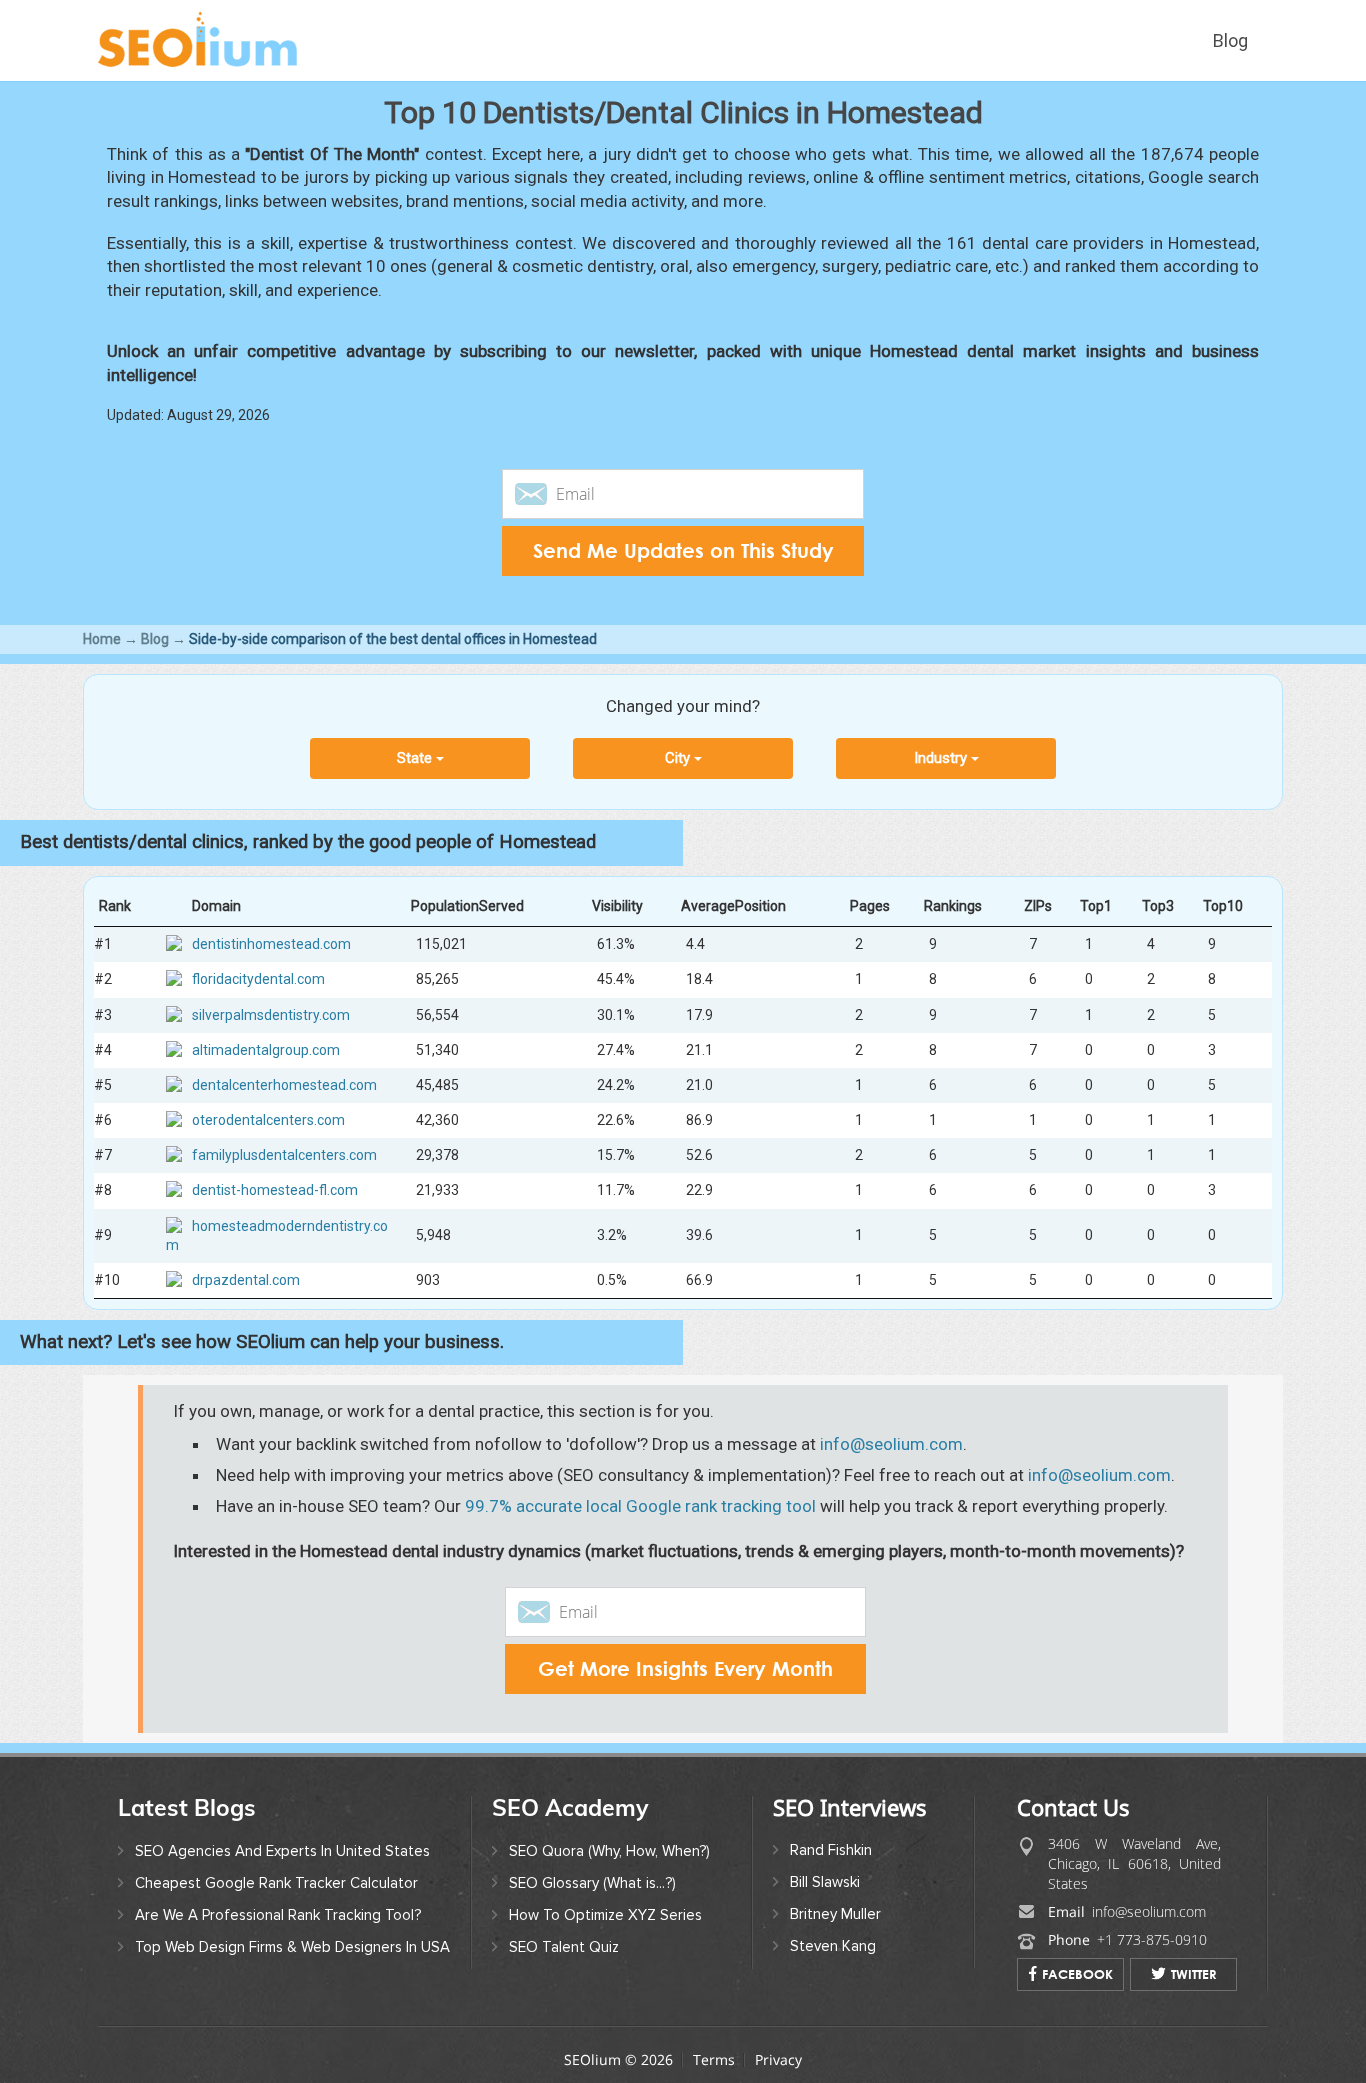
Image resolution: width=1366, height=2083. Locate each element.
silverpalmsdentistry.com (271, 1014)
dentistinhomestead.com (271, 944)
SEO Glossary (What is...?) (592, 1883)
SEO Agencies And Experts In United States (282, 1851)
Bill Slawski (825, 1882)
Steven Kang (833, 1946)
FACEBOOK (1077, 1974)
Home (102, 639)
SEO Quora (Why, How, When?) (609, 1851)
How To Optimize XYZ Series (605, 1915)
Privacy (778, 2059)
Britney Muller (835, 1914)
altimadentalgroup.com (266, 1049)
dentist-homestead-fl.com (275, 1190)
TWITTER (1194, 1974)
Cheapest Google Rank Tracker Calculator (276, 1883)
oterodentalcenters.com (268, 1120)
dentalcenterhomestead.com (284, 1085)
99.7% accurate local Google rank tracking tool (640, 1506)
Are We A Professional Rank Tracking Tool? (278, 1915)
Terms (714, 2059)
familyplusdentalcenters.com (284, 1155)
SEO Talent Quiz (564, 1947)
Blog (1230, 40)
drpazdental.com (246, 1280)
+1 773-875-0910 (1152, 1939)
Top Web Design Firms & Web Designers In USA (292, 1947)
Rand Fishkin (831, 1850)
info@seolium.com (891, 1444)
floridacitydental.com (258, 979)
